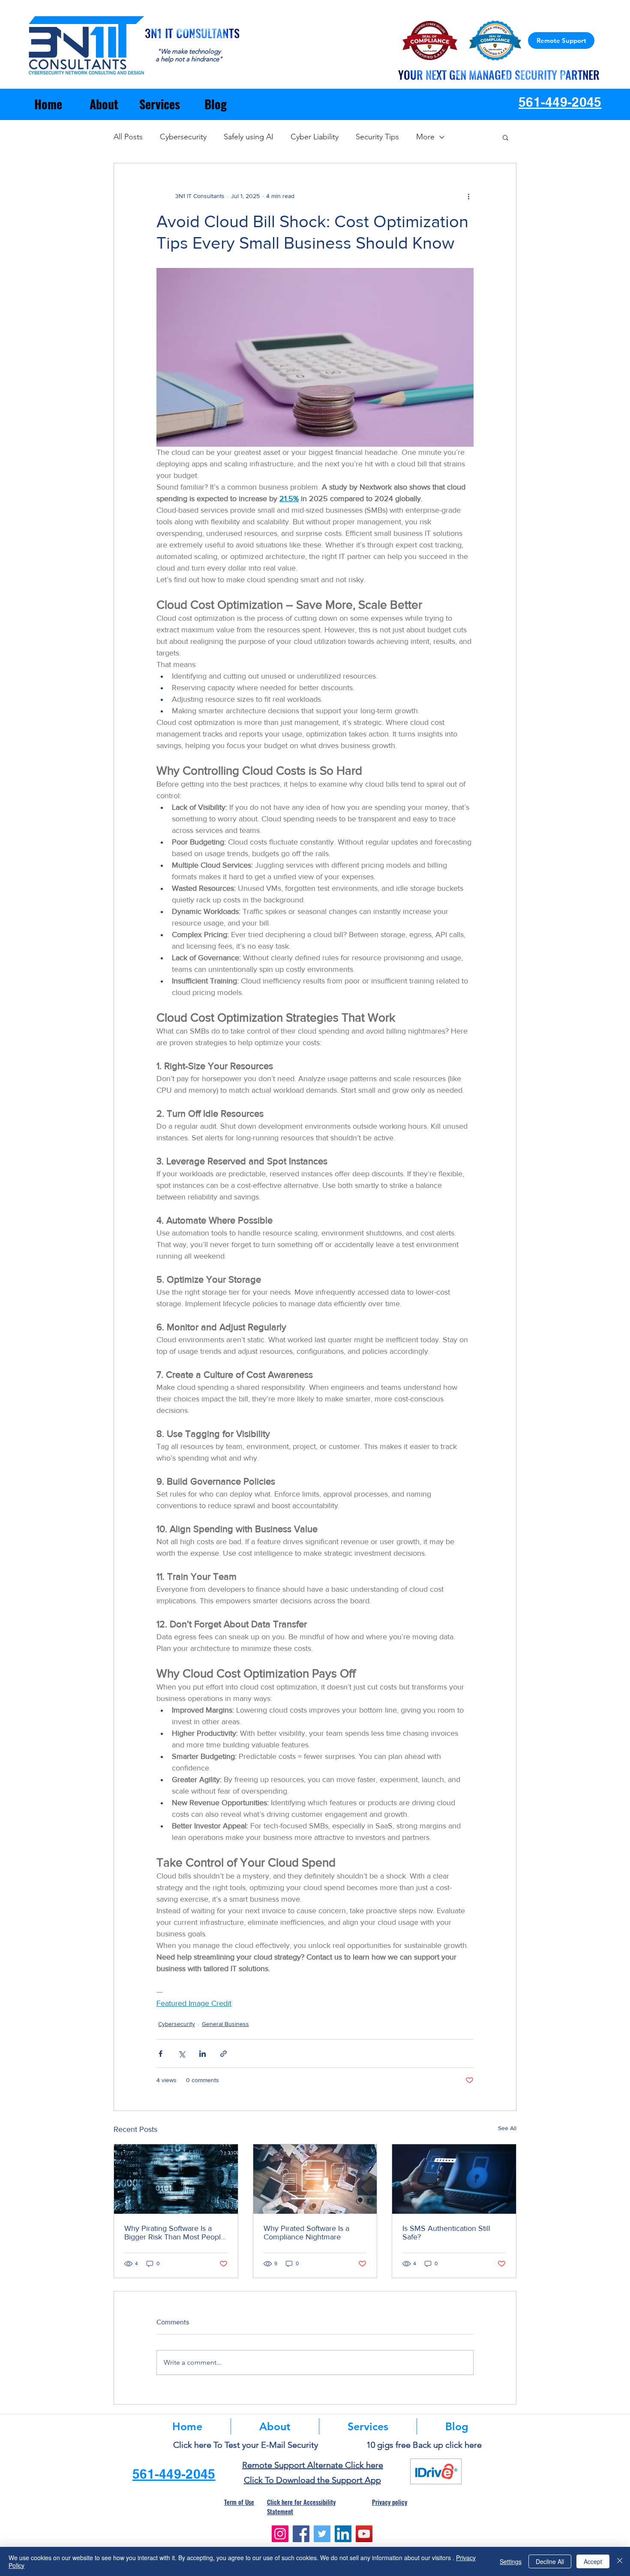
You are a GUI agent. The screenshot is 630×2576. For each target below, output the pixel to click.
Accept (593, 2561)
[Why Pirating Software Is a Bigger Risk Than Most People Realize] (176, 2179)
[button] (505, 137)
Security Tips (377, 137)
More (425, 137)
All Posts (128, 137)
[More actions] (468, 196)
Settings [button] (511, 2561)
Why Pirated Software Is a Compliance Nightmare (306, 2233)
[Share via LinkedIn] (202, 2054)
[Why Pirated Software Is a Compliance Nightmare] (315, 2179)
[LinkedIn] (343, 2534)
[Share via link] (223, 2054)
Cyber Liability (315, 137)
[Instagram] (280, 2534)
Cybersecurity (183, 137)
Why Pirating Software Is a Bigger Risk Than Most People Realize (175, 2233)
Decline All (550, 2561)
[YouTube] (364, 2534)
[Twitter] (322, 2534)
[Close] (620, 2561)
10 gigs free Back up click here (424, 2445)
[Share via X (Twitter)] (181, 2054)
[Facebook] (301, 2534)
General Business (225, 2024)
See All (507, 2128)
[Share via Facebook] (160, 2054)
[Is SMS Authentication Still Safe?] (454, 2179)
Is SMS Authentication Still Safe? (446, 2233)
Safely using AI (249, 137)
